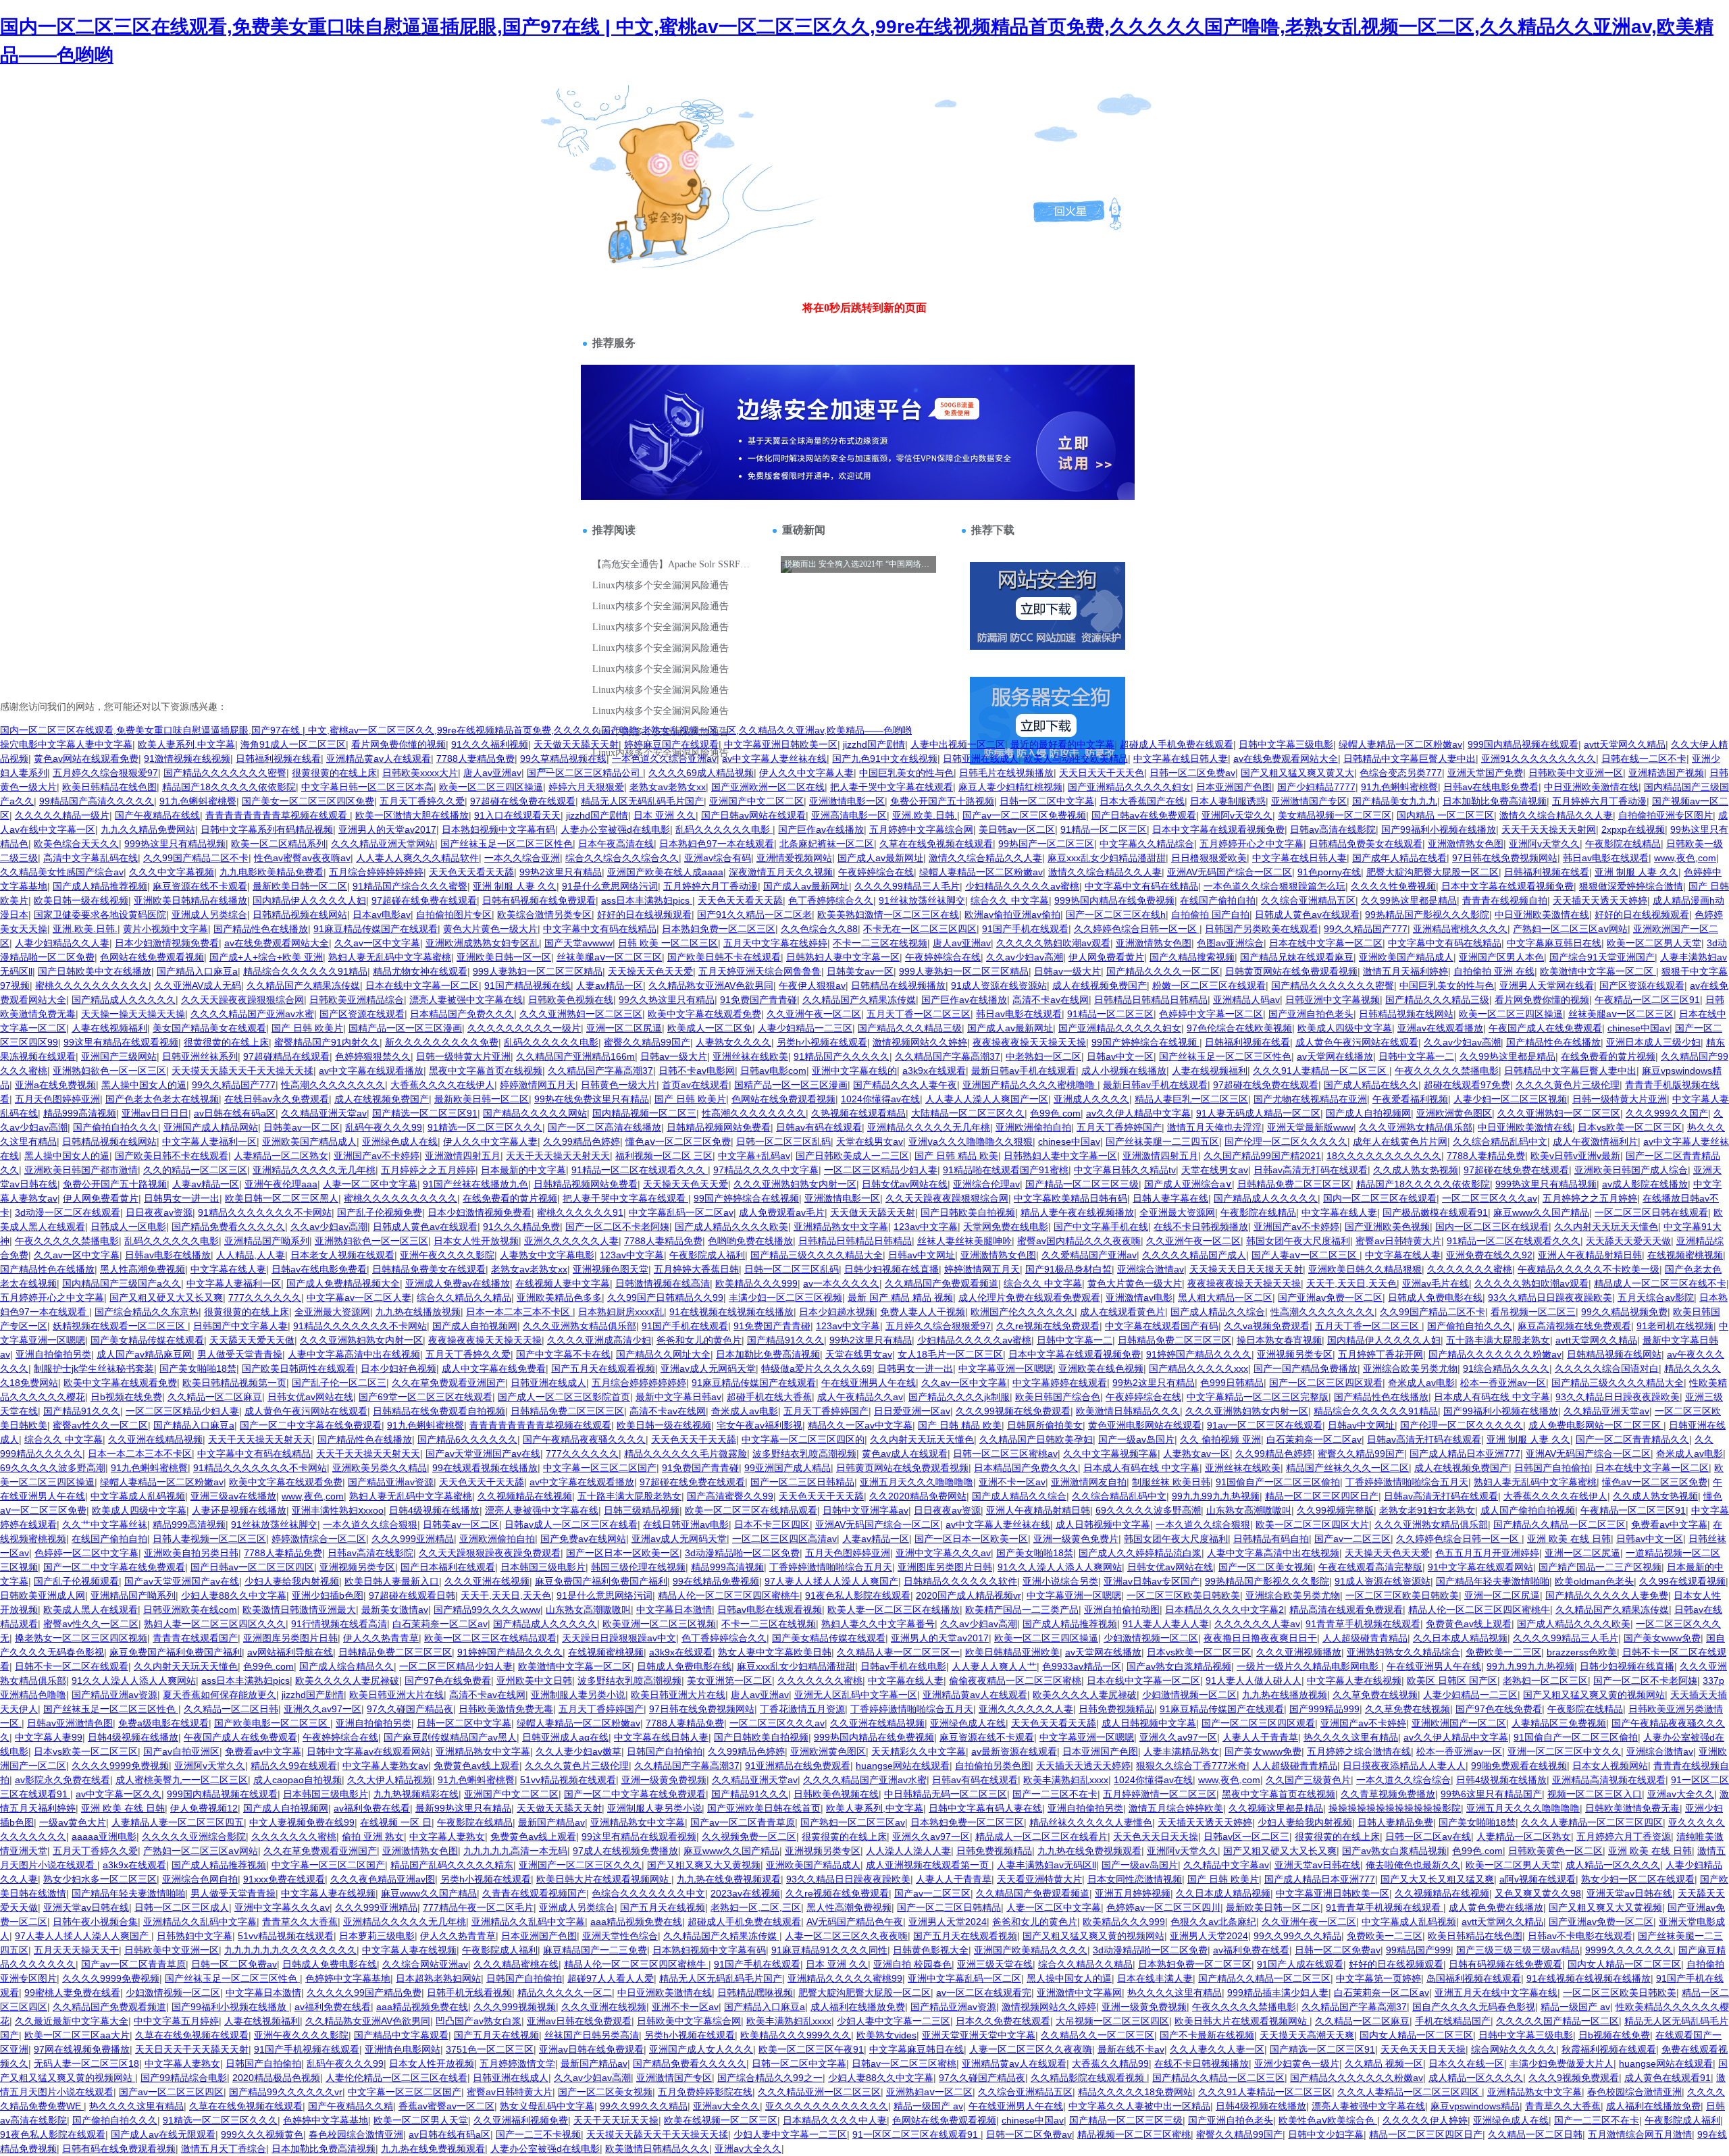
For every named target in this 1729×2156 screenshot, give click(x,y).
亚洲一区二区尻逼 (624, 1028)
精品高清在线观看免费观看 (1346, 1610)
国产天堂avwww (578, 943)
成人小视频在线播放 (1124, 1071)
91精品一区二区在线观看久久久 (640, 1170)
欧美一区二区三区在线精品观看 (751, 1510)
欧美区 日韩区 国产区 (1452, 1680)
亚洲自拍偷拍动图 (1122, 1610)
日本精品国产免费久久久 (462, 1014)
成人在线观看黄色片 (1122, 1312)
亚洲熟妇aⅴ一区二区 (929, 2092)
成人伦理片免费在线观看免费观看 (1029, 1298)
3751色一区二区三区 (490, 2049)
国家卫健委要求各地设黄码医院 (100, 915)
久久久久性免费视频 (1393, 886)
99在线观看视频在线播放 (485, 1468)
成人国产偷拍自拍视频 (1528, 1510)
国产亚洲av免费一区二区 (1330, 1298)
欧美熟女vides (886, 2035)
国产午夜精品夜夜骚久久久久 (584, 1439)
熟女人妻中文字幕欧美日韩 (775, 1652)
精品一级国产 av (1575, 2007)
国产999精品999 (1324, 1709)
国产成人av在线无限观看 (163, 2134)
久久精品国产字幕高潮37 (948, 1056)
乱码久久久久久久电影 (724, 829)
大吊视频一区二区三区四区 (1112, 2021)
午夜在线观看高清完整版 (1370, 1567)
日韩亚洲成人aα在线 (565, 1737)
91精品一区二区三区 (1104, 829)
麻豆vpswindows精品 (1475, 2106)
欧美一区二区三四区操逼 (491, 787)
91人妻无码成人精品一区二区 (1258, 1113)
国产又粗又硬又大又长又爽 (166, 1298)
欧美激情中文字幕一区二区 (1598, 971)
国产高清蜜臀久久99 (730, 1496)
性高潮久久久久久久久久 (333, 1085)
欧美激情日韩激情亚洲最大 (299, 1610)
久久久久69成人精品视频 (701, 773)
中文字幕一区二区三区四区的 (803, 1439)
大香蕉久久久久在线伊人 (442, 1085)
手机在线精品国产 (1453, 2021)
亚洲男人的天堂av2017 (387, 829)
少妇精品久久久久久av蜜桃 (1022, 886)
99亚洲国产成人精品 (788, 1468)
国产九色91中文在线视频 (885, 759)
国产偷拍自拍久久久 (115, 1127)
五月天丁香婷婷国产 (1119, 1127)
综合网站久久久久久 (1514, 2049)
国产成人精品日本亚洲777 (1465, 1454)
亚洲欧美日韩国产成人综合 (1631, 1170)
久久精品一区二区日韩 (231, 1709)
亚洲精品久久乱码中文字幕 (200, 1922)
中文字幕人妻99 (49, 1737)
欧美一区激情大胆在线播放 (412, 815)
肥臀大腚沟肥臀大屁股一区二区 (1433, 872)
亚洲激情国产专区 (1309, 801)
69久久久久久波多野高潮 (53, 1468)
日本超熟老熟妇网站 (438, 1978)
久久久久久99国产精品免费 (364, 1993)
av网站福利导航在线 (290, 1652)
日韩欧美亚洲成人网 (43, 1595)
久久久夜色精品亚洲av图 (383, 1879)
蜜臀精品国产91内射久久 (327, 1042)
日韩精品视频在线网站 (300, 915)
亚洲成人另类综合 (209, 915)
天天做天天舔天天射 (576, 744)
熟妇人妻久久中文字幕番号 (878, 1624)
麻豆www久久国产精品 (1541, 1212)
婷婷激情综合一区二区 (319, 1539)
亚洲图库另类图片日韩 (945, 1567)
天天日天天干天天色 (1102, 773)
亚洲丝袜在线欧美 (750, 1056)
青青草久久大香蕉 (300, 1922)
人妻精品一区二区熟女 (281, 1156)
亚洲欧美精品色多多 (559, 1298)
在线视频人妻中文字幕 (563, 1283)
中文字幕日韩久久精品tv (1125, 1170)
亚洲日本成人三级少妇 (1653, 1042)
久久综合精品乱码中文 (1500, 1141)
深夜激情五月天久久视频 (781, 872)
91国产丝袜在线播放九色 (475, 1184)
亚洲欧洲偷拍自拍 (1033, 1127)
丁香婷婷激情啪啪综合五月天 (1407, 1482)
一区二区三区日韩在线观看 (1651, 1212)
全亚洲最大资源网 (1177, 1212)
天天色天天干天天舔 (694, 1439)
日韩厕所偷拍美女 (1045, 1425)
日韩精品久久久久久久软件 (960, 1581)
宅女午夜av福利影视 (759, 1425)
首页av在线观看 (695, 1085)
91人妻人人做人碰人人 (1254, 1680)
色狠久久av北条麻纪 (1213, 1922)
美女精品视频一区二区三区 (1335, 815)
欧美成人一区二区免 (710, 1028)
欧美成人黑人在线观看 (91, 1610)
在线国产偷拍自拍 (1218, 900)
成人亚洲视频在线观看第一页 (929, 1865)
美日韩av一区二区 (1017, 829)
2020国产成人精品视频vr (969, 1595)
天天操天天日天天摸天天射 (1246, 1269)
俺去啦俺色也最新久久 (1413, 1865)
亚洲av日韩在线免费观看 (579, 2021)
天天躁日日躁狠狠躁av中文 (619, 1638)
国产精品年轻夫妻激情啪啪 (1493, 1581)
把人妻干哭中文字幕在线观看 (892, 787)
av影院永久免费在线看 (62, 1780)
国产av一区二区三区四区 (171, 2092)
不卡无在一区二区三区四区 (920, 929)
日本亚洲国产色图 (1234, 787)
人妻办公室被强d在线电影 (615, 829)
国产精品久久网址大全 (663, 1354)
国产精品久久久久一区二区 (1163, 971)
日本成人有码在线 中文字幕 (1492, 1397)
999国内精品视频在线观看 (1523, 744)
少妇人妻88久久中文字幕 (234, 1595)
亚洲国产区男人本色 (1501, 957)
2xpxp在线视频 (1633, 829)
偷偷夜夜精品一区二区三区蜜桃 (1015, 1680)
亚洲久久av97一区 (322, 1709)
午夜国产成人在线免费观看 (1545, 1028)
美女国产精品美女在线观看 (209, 1028)
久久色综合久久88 (819, 929)
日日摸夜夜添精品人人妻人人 (1404, 1766)
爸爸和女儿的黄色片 (699, 1340)
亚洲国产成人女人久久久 (701, 2049)
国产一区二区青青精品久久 (1632, 1439)
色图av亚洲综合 (1230, 943)
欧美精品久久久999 (756, 1283)
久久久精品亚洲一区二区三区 (819, 2092)
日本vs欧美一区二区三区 (1630, 1127)
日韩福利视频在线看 (278, 759)
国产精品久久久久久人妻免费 (1607, 1595)
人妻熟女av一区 (1196, 1454)
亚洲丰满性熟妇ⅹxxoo (338, 1510)
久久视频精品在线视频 (525, 1496)
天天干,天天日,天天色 (1351, 1283)
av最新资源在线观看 (1014, 1751)
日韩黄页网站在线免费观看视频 (1291, 971)
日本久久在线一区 (1466, 2063)
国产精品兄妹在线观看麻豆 (1297, 957)
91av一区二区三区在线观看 (1265, 1425)
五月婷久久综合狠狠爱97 (105, 773)
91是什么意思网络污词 (610, 886)
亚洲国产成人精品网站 (211, 1127)
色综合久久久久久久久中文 (648, 1893)
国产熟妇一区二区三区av (853, 1822)
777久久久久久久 (265, 1298)
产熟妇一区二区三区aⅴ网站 (1570, 929)
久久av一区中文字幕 (377, 943)
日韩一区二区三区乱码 (783, 1141)
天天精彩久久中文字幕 (919, 1751)
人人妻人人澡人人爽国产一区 (987, 1099)
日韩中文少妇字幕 (1326, 2134)
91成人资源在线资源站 (999, 985)
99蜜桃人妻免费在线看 (72, 1993)
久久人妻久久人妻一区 (1217, 2049)
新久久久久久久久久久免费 (442, 1042)
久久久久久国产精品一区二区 (1557, 2021)
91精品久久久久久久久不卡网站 (265, 1212)
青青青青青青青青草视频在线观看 (278, 815)
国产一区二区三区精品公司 (585, 773)
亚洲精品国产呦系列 (267, 1241)
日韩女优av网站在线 (905, 1184)
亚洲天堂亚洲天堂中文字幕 (979, 2035)
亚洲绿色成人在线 (400, 1141)
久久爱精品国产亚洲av (1089, 1255)
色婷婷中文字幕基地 (348, 1978)
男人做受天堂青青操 (240, 1354)
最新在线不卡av (1131, 2049)
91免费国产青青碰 (758, 1000)
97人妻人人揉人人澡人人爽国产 (831, 1581)
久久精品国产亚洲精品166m (575, 1056)
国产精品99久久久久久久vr (286, 2092)
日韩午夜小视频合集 (95, 1922)
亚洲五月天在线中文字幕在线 (1496, 1993)
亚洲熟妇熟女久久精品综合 (1403, 1652)
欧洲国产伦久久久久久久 (1023, 1312)
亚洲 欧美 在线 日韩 (1569, 1539)
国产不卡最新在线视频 (1207, 2035)
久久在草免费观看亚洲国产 (448, 1383)
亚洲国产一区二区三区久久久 (580, 1865)
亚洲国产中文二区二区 (756, 801)
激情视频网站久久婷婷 (920, 1042)
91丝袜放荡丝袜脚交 (922, 900)
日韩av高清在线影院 (1333, 829)
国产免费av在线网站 (583, 1539)
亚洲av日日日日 (155, 1113)
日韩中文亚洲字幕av (866, 1510)
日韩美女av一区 (860, 971)
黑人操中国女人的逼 (144, 1085)
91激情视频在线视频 (187, 759)
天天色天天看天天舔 (471, 872)
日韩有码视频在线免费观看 (539, 900)
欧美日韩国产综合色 (1058, 1397)
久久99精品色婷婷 (582, 1141)
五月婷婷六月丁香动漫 (1599, 801)
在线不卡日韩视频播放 (1201, 1227)
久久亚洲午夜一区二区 (814, 1014)
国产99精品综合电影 (184, 2078)
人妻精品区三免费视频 (1559, 1723)
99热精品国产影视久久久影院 (1427, 915)
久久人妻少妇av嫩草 (578, 1751)
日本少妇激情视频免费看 (167, 943)
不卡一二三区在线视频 (880, 943)
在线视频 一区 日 (396, 1822)
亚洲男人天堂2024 (948, 1922)
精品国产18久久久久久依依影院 (229, 787)
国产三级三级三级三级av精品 (1518, 1950)
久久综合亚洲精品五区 (1308, 900)
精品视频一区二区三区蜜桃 (1134, 2134)
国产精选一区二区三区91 (425, 1113)
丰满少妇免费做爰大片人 (1562, 2063)
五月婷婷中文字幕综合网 (921, 829)
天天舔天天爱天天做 (1628, 1241)
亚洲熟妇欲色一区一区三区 (109, 1071)
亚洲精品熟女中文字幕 (841, 1227)
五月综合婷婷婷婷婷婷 (376, 872)
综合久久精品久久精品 (464, 1298)
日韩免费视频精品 (1116, 1709)
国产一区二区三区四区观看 (1326, 1383)
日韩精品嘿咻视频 (755, 1993)
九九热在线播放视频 (418, 1312)
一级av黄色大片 (73, 1822)
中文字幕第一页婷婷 (1378, 1978)
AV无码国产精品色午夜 (855, 1922)
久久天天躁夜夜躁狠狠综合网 (242, 1000)
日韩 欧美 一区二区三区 (668, 943)
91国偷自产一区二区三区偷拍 (1278, 1482)
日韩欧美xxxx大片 (420, 773)
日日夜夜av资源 (159, 1212)
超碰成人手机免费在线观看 (1177, 744)
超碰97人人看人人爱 (611, 1978)
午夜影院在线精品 (1623, 844)
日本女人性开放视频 (476, 1241)
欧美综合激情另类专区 (544, 915)
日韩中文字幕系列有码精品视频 (267, 829)
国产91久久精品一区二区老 (754, 915)
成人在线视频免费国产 (1100, 985)
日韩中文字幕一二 (1416, 1056)
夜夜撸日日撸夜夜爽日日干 (1260, 1638)
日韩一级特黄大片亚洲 (463, 1056)
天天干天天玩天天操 (616, 2120)
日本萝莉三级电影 (377, 1936)
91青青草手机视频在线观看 (1363, 1624)
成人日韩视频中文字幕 (1103, 1524)
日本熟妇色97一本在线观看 (717, 844)
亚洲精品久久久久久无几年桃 (929, 1127)
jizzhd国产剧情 (874, 744)
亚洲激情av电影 (1139, 1298)
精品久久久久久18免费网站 (1135, 2092)
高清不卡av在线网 (1051, 1000)
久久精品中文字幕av (1226, 1865)
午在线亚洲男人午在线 (869, 1383)
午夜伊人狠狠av (812, 985)
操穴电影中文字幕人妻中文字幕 (66, 744)
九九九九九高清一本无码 (515, 1851)
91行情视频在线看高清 (339, 1624)
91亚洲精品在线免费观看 (798, 1766)
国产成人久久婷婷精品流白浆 (1140, 1553)
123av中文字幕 (926, 1227)
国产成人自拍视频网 (1368, 1113)
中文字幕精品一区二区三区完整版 (1258, 1397)
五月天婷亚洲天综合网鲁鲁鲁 (760, 971)
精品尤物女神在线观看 (420, 971)
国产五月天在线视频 (663, 1907)
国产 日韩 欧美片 (307, 1028)
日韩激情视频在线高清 (663, 1283)
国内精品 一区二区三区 (1445, 815)
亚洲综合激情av (1151, 1269)
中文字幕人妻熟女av (385, 1766)
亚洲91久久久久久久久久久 (1539, 759)
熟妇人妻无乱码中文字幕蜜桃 (390, 957)
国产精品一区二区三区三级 (1082, 1184)
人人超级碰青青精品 (1365, 1638)
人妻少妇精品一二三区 (805, 1028)
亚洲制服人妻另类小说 (578, 1695)
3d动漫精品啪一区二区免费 (742, 1553)
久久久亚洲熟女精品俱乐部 (1416, 1127)
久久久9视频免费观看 (1574, 2078)
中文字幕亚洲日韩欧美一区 (781, 744)
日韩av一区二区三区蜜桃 (904, 2063)
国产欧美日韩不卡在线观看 (724, 957)
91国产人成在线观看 (1300, 1964)
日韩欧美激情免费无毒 (506, 1709)
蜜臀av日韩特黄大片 (1398, 1241)
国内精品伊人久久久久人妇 (309, 900)
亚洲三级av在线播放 (233, 1496)
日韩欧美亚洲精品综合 (357, 1000)
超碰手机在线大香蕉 (769, 1397)
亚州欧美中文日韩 (534, 1680)
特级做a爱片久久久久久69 (817, 1368)
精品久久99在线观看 (294, 1766)
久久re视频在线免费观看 (1048, 1326)
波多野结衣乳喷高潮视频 (804, 1454)
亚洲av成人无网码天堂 (708, 1368)
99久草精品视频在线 (563, 759)
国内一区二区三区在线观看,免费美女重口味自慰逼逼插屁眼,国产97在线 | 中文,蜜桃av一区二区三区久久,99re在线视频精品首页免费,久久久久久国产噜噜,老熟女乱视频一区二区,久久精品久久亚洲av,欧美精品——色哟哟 (456, 730)
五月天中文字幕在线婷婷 (775, 943)
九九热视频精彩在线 (416, 1794)
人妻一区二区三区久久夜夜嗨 (846, 1936)
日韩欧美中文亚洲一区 (1576, 773)
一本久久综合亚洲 (522, 858)
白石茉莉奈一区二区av (1314, 1439)
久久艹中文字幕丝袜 (105, 1524)
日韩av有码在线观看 (819, 1127)
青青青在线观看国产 (195, 1638)
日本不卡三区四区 (772, 1524)
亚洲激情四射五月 (463, 1156)
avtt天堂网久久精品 (1625, 744)
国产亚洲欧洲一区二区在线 (768, 787)
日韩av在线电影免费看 (1491, 787)
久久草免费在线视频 (1375, 1695)
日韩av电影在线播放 (168, 1255)
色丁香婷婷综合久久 (831, 900)
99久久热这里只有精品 (667, 1000)
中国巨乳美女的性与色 (906, 773)
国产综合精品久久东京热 (147, 1312)
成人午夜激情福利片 (1595, 1141)
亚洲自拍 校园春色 (912, 1964)
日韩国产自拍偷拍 (1552, 1468)
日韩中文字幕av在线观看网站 (368, 1751)
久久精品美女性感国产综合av (62, 872)
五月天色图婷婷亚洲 (57, 1099)
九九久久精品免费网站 (148, 829)
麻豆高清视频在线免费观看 (1574, 1326)
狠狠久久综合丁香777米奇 (1191, 1766)
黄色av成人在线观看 (905, 1454)
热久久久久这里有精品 (1351, 1737)
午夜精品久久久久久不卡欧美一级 (1589, 1269)
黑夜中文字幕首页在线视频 (486, 1071)
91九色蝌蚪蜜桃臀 (1399, 787)
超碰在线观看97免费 (1467, 1085)
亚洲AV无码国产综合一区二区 (1230, 872)
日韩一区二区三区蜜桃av (1005, 1454)
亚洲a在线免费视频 (55, 1085)
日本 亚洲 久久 (665, 815)
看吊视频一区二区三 (1533, 1312)
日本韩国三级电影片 (543, 1567)
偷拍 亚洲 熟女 (373, 1837)
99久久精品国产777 (1366, 929)
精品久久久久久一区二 (565, 1993)
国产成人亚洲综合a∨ (1188, 1184)
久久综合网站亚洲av (425, 1964)
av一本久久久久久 (841, 1283)
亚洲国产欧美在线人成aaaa (665, 872)
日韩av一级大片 (1067, 971)
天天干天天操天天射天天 (558, 1156)
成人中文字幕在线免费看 (494, 1368)
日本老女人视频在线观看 (342, 1255)
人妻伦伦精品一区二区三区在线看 (396, 2078)
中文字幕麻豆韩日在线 (1554, 943)
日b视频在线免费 (126, 1397)
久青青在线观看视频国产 (534, 1893)
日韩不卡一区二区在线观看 (72, 1666)
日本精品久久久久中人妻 (835, 2120)
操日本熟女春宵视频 (1279, 1340)
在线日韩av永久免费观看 (277, 1099)
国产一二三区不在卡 (1055, 1794)
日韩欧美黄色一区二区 (1555, 1851)
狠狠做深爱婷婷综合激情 (1631, 886)
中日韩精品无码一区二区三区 (946, 1794)
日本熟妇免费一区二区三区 (719, 929)
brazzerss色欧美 (1582, 1652)
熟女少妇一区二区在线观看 (1638, 1879)
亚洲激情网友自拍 (1089, 1482)
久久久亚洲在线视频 (487, 1581)
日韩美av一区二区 (302, 1127)
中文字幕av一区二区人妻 (359, 1298)
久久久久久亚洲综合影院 (194, 1837)
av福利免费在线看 (372, 1808)
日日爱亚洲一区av (912, 1411)
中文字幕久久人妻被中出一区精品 (1139, 2106)
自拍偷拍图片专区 (454, 915)
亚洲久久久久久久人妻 (571, 1241)
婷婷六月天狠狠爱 (586, 787)
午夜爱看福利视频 (1410, 1099)
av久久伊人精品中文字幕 (1138, 1113)
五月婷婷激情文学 (517, 2063)
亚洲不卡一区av (1012, 1482)
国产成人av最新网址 (880, 858)
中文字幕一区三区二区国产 (600, 1468)
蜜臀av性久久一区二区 (100, 1425)
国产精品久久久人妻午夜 (905, 1085)
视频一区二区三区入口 (1595, 1794)
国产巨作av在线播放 (821, 829)
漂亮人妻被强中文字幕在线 (466, 1000)
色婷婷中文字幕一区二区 (1211, 1014)
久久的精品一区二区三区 (195, 1170)
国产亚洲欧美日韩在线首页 (764, 1808)
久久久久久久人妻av (1257, 1624)
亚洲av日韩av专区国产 (1152, 1581)
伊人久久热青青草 (381, 1638)
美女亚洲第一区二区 (729, 1680)
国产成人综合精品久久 (346, 1666)
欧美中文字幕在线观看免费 (704, 1014)
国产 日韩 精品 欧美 (956, 1156)
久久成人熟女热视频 (1416, 1170)
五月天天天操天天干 (76, 1950)
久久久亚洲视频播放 (1299, 1652)
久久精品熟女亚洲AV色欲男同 (711, 985)
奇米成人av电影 (1421, 1383)
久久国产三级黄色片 (1308, 1780)
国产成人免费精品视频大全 (343, 1283)
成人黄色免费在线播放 (1496, 1907)
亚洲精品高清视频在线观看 (1609, 1780)
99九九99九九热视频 (1216, 1496)
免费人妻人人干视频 (923, 1312)
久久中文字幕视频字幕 (1110, 1454)
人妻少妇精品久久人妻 (62, 943)
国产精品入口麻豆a (197, 971)
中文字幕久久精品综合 (1147, 844)
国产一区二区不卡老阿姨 (617, 1227)
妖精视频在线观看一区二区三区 (120, 1326)
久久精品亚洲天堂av (324, 1113)
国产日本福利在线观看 (448, 1567)
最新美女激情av (395, 1610)
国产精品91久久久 (785, 1340)
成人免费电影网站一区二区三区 (1596, 1425)
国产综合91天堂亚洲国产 (1602, 957)
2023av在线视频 (745, 1893)
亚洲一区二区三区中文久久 (1564, 1751)
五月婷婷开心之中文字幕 (1251, 844)
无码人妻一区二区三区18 (86, 2063)
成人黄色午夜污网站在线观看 (1357, 1042)
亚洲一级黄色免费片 (1076, 1539)
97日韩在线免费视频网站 (1505, 858)
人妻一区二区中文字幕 (370, 1184)
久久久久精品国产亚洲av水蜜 (252, 1014)
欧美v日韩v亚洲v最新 (1575, 1156)
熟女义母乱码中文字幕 (547, 2106)
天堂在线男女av (870, 1141)
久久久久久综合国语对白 (1607, 1368)
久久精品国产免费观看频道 (941, 1283)
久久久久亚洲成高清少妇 (599, 1340)
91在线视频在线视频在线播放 (731, 1312)
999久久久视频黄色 (262, 2134)
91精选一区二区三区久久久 (485, 1127)
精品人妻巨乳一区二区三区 (1191, 1099)
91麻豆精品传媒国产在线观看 (376, 929)
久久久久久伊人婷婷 (1425, 2120)
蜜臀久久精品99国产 (647, 1042)
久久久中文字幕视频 (172, 872)
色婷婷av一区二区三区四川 (1163, 1907)
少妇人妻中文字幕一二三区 (894, 2021)
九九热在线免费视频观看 (1089, 1851)
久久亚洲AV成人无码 (198, 985)
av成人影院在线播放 (1645, 1184)
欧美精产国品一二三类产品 (1022, 1610)
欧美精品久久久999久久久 (796, 2035)
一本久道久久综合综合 (1403, 1780)
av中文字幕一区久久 (119, 1794)
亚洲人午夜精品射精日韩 (1590, 1255)
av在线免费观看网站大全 (1286, 759)
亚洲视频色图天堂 (611, 1269)
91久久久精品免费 (521, 1227)
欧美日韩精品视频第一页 (234, 1383)
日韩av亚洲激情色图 (70, 1723)
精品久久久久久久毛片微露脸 (686, 1454)
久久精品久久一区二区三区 (1098, 2035)
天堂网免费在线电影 (1006, 1227)
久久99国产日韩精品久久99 (665, 1298)
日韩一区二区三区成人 (182, 1907)
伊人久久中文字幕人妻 (806, 773)
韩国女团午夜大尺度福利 (1298, 1241)
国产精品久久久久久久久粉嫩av (1495, 1354)
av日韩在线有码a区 (235, 1113)
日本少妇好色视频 (398, 1368)
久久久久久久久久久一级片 (524, 1028)
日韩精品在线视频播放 (898, 985)
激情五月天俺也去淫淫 (1214, 1127)
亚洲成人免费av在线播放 (458, 1283)
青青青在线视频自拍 (1505, 900)
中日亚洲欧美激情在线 (1591, 787)
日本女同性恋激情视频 (1135, 1879)
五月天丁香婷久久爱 (422, 801)
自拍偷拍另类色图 (993, 1766)
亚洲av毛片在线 (1436, 1283)
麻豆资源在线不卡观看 (200, 886)
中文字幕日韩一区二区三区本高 (367, 787)
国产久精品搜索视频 (1192, 957)
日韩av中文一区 (1120, 1056)
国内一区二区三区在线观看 (1380, 1198)
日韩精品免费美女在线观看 (1366, 844)
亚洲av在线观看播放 (1440, 1028)
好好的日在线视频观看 (644, 915)
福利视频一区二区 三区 (664, 1156)
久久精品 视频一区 (1384, 2063)
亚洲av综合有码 (718, 858)
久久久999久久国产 (1667, 1113)
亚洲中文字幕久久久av (943, 1553)
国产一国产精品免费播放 (1306, 1368)
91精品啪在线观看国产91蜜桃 (1006, 1170)
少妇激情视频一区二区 (1151, 1638)
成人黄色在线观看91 (1668, 2078)
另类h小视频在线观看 (822, 1042)
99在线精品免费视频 (716, 1581)
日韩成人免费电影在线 (1435, 1298)
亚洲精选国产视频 (1666, 773)
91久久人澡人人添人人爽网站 (1060, 1567)
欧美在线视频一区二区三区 (721, 2120)
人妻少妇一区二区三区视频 (1510, 1099)
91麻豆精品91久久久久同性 (829, 1950)
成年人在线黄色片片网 (1400, 1141)
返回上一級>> (665, 165)
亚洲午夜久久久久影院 (447, 1255)
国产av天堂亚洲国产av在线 (483, 1454)
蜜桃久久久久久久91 (580, 1212)
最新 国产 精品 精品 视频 (900, 1298)
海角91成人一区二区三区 (293, 744)
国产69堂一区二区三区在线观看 (425, 1397)
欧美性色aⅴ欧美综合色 (1328, 2120)
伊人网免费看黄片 (1106, 957)
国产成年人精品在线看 (1399, 858)
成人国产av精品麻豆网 (144, 1354)
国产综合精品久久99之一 (770, 2078)
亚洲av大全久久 (1681, 1794)
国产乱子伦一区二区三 (339, 1383)
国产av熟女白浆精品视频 (1179, 1666)
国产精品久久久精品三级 (1437, 1000)
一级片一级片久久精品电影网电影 (1309, 1666)
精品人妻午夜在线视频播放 (1077, 1212)
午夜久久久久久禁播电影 (1447, 1071)
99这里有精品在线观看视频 (121, 1042)
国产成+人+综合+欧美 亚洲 (266, 957)
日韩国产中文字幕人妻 (240, 1326)
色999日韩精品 (1232, 1383)
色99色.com (1055, 1113)
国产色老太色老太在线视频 (162, 1099)
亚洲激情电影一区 (847, 801)
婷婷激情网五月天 (538, 1085)
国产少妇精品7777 (1316, 787)
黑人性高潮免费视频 (143, 1269)
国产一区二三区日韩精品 (802, 1482)
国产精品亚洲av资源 (391, 1482)
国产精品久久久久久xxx (1198, 1368)
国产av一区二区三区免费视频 (1024, 815)
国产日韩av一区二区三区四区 (252, 1567)
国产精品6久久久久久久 (467, 1439)
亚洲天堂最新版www (1310, 1127)
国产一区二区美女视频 (1266, 1567)
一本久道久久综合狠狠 (370, 1524)
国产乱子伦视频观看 (76, 1581)
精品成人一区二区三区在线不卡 (1660, 1283)
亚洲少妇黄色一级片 (1297, 2063)
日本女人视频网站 (1610, 1766)
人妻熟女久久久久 (733, 1042)
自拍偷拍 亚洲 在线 (1494, 971)
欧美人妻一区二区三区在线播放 (894, 1610)
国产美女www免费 (1662, 1638)
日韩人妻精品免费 (1395, 1822)
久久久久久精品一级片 (62, 815)
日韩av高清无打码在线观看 (1311, 1170)
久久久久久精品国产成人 (1194, 1255)
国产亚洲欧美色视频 (1387, 1227)
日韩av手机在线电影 (903, 1666)
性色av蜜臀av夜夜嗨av (302, 858)
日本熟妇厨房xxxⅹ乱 (621, 1312)
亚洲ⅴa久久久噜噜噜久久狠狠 (971, 1141)
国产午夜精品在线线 (157, 815)
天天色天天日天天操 (1156, 1837)
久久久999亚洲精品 (413, 1539)
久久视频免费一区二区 (749, 1837)
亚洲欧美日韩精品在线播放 (190, 900)
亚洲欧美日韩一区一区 (504, 957)
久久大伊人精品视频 (390, 1780)
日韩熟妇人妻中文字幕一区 (843, 957)
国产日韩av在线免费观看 (1144, 815)
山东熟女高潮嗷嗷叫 (1249, 1510)
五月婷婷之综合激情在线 (1359, 1751)
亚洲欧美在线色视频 (1101, 1368)
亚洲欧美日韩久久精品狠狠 (1365, 1269)
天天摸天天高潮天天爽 (1307, 2035)
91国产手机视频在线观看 (307, 2049)
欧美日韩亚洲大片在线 (396, 1695)
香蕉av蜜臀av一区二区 (446, 2106)
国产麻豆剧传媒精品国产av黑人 (450, 1737)
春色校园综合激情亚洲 (1634, 2092)
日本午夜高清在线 (616, 844)
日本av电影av (382, 915)
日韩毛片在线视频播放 (1006, 773)
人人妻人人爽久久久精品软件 (417, 858)
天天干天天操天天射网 (1549, 829)
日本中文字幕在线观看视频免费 (1218, 829)
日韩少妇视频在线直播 (892, 1269)
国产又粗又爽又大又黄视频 (704, 1865)
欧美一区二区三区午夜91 (811, 2049)
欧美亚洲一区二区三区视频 (659, 1624)
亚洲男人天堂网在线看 (1547, 985)
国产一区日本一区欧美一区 (971, 1539)
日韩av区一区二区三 (1246, 1837)
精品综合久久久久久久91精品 (305, 971)
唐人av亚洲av (492, 773)
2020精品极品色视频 (276, 2078)
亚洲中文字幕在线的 (854, 1071)
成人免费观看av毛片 (782, 1212)
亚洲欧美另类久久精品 (380, 1468)
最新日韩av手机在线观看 (1024, 1071)
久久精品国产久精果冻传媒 (303, 985)
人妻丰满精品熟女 (1181, 1751)
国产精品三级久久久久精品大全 (817, 1255)
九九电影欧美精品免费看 (272, 872)
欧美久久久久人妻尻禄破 (347, 1680)
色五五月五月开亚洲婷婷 (1487, 1553)
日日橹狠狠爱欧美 (1209, 858)
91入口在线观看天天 (517, 815)
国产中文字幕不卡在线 (563, 1354)
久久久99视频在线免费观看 (1013, 1411)
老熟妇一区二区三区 (1545, 1680)
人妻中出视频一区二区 (958, 744)
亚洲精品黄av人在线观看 (379, 759)
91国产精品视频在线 (527, 985)
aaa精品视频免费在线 (636, 1922)
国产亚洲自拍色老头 (1311, 1014)
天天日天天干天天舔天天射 (192, 2049)
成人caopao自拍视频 (298, 1780)
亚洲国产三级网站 (119, 1056)
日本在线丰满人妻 (1155, 1978)
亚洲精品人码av (1246, 1000)
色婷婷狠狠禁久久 (373, 1056)
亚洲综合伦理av (986, 1184)
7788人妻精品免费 (475, 759)
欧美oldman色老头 (1594, 1581)
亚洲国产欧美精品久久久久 (1031, 1950)
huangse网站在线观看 (903, 1766)
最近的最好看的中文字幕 (1062, 744)
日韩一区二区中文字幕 (1047, 801)
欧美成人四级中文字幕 (1345, 1028)
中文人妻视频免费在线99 (302, 1822)
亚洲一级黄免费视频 (664, 1780)
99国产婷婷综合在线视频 (1145, 1042)
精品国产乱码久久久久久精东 (452, 1865)
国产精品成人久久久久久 (124, 1000)
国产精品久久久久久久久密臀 (225, 773)
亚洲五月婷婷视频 (1133, 1893)
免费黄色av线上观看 (1469, 1624)
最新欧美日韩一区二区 (300, 886)
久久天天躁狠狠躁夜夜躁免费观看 (490, 1553)
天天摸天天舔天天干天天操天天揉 (242, 1071)
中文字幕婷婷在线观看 (1060, 1383)
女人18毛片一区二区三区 (950, 1354)
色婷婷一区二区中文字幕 (86, 1553)
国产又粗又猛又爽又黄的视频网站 (1594, 1695)
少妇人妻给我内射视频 (292, 1581)
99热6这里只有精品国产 (1491, 1794)
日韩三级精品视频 (642, 1510)
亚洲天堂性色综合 (620, 1936)
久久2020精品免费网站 (918, 1496)
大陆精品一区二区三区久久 (968, 1113)
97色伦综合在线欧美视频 (1239, 1028)
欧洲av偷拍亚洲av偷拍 (1012, 915)
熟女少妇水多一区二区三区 (100, 1879)
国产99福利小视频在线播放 (1439, 829)
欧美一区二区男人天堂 (1654, 943)
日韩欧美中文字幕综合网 (689, 2021)
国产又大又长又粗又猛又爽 (1437, 1879)
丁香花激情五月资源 (802, 1709)
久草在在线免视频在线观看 (936, 844)
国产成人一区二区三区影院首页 (564, 1397)
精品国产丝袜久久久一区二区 (1347, 1468)
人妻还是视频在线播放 (239, 1510)
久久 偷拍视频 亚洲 (1220, 1439)
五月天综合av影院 (1656, 1298)
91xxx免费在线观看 (284, 1879)
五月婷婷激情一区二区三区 (1160, 1794)
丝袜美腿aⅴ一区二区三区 (609, 957)
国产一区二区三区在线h (1116, 915)
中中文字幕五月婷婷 (176, 2021)
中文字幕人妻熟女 (447, 1837)
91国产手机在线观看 (1025, 929)
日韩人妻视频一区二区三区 (209, 1539)
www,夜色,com (1685, 858)
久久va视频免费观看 (1267, 1326)
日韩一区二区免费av (1192, 773)
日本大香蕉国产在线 (1142, 801)
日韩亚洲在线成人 (981, 759)
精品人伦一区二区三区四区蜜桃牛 (729, 1595)
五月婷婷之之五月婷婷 (428, 1170)
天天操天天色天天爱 (650, 971)
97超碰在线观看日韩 (412, 1595)
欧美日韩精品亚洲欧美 (1012, 1652)
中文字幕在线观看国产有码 (1162, 1326)
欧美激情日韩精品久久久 (1128, 1411)
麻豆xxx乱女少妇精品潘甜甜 (1107, 858)
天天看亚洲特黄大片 (1039, 1879)
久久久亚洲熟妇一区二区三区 (581, 1014)
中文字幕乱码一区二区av (681, 1212)
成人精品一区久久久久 (1613, 1865)
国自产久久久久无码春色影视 (1474, 2007)
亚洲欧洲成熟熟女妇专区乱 (482, 943)
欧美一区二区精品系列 (278, 844)
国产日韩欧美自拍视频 (968, 1212)
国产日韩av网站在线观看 (753, 815)
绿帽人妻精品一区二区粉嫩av (1400, 744)
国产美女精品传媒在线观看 (147, 1340)
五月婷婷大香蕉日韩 (696, 1269)
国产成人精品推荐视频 (100, 886)
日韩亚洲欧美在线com (190, 1610)
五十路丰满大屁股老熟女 (1498, 1340)
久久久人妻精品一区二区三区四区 (1592, 1822)
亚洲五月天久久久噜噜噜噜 (917, 1482)
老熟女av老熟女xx (668, 787)
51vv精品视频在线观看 (568, 1780)
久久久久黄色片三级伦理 (1568, 1085)
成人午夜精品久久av (860, 1397)
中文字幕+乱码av (754, 1156)
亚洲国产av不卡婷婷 (377, 1156)
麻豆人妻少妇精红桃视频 (1010, 787)
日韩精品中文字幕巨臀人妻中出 (1410, 759)
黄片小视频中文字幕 (165, 929)
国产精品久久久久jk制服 (959, 1397)
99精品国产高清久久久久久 (97, 801)
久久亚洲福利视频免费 (521, 2120)
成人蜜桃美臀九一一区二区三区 (182, 1780)
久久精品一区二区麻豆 (215, 1397)
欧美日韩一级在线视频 (81, 900)
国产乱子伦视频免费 (380, 1212)
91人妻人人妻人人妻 (1166, 1624)
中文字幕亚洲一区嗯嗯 (1006, 1368)
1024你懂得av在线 (880, 1099)
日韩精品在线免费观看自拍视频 (439, 1411)
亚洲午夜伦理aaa (281, 1184)
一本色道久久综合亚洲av (664, 759)
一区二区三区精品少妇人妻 (881, 1170)
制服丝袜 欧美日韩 (1171, 1482)
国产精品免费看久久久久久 (228, 1227)
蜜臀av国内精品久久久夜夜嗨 (1079, 1241)
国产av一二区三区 (1352, 1539)
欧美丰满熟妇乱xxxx (1066, 1780)
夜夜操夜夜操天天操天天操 (1029, 1042)
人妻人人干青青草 (1260, 1737)
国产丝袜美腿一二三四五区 (1162, 1141)
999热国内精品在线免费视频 (1114, 900)
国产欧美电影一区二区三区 (272, 1723)
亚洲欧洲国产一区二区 (1459, 1723)
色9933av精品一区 (1082, 1666)
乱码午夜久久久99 (384, 1127)
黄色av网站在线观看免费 (86, 759)
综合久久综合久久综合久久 (622, 858)
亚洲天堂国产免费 (1485, 773)
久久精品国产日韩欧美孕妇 (1036, 1439)
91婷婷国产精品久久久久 (1199, 1354)
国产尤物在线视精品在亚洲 (1310, 1099)
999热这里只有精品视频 (175, 844)
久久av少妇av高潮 (1025, 957)
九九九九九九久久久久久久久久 (290, 1950)
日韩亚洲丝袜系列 (200, 1056)
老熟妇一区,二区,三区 (756, 1907)
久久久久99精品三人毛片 (907, 886)
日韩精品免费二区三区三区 (1294, 1184)
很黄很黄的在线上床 (334, 773)
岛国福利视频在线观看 (1474, 1978)
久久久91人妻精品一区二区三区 (1321, 1071)
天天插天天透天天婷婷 (1600, 900)
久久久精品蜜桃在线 (516, 1964)
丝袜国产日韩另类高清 (592, 2035)
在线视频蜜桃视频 (1685, 1255)
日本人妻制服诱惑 (1228, 801)
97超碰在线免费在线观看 (523, 801)
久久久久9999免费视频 (120, 1766)
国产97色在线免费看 (448, 1680)
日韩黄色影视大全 (931, 1950)
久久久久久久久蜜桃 (1470, 1269)
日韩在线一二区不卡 (1644, 759)
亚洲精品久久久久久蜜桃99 (845, 1978)
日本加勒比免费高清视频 (1495, 801)
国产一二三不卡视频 (538, 2134)
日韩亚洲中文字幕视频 (1333, 1000)
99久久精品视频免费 (1624, 1312)
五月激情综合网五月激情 (1640, 2134)
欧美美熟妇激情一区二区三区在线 (888, 915)
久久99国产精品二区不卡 (196, 858)
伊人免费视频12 (204, 1808)
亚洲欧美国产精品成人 (1406, 957)
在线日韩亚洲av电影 (686, 1524)
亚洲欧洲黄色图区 (1454, 1113)
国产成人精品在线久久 (1371, 1085)
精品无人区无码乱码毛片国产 (642, 801)
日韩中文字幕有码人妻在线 (985, 1808)
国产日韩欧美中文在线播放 (95, 971)
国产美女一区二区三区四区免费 (308, 801)
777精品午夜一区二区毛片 (478, 1907)
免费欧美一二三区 (1503, 1652)
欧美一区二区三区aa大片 (77, 2035)
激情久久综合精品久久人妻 (1556, 815)
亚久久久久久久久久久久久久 (827, 2106)
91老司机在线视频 (1675, 1326)
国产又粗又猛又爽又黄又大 (1297, 773)
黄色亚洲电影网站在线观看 (1145, 1425)
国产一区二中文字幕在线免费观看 (311, 1425)
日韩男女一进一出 (182, 1198)
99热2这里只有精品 (561, 872)
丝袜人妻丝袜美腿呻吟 (964, 1241)
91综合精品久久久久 (1506, 1368)
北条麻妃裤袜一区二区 (827, 844)
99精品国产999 (1418, 1950)
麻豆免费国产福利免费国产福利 (601, 1581)
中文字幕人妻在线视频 (1354, 1680)
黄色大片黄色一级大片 (490, 929)
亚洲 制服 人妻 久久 (1636, 872)
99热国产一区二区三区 (1046, 844)
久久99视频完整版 (1335, 1510)
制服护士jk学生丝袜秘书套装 (94, 1368)
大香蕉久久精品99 (1110, 2063)
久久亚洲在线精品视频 (155, 1439)
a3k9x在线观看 (934, 1071)
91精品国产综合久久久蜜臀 (410, 886)
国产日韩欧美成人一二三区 (852, 1156)
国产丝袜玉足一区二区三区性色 (507, 844)
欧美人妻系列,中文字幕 (186, 744)
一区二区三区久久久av (1490, 1198)
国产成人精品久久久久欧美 (731, 1227)
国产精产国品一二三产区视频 (1600, 1567)
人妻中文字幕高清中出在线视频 (354, 1354)
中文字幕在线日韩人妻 (1181, 759)
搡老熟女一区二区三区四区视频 (81, 1638)
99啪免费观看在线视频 (1519, 1766)
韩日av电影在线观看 (1606, 858)
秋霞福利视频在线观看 (1609, 2049)
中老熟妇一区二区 (1043, 1056)
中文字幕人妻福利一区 (209, 1141)
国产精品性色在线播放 (261, 929)
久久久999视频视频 (515, 2007)
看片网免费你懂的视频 (398, 744)
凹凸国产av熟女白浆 (479, 2021)
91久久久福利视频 (490, 744)
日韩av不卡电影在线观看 (1580, 1936)
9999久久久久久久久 (1629, 1950)
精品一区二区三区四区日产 (1322, 1496)
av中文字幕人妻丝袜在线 (774, 759)
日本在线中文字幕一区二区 (1326, 943)
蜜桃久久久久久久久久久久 (92, 985)
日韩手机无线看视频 (469, 1993)
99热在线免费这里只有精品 (592, 1099)
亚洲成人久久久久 (1091, 1099)
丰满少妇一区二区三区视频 (785, 1298)
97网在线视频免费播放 (82, 2049)
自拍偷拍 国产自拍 (1210, 915)
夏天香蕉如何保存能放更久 (220, 1695)
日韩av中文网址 (922, 1255)
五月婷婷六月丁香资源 (1624, 1837)
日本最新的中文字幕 (523, 1170)
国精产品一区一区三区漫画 (405, 1028)
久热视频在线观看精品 (858, 1113)
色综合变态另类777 (1401, 773)
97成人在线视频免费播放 (625, 1851)
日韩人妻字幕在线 (1170, 1198)
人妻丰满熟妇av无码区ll (1047, 1865)
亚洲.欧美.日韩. (925, 815)
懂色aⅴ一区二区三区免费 (678, 1141)
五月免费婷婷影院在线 (705, 2092)
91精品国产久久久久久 (842, 1056)
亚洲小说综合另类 (1060, 1581)
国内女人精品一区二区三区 (1624, 1964)
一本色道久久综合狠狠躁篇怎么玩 (1274, 886)
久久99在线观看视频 (1682, 1581)
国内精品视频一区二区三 (644, 1113)
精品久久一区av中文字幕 (860, 1425)
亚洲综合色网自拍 (200, 1879)
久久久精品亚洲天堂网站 (383, 844)
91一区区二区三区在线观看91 (917, 2134)
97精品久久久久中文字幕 (766, 1170)
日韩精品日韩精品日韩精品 (1151, 1000)
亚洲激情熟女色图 (1466, 844)
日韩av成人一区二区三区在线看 (571, 1524)
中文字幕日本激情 (674, 1610)
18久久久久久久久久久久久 (1384, 1156)
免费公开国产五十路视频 (942, 801)
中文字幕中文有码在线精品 (1141, 886)
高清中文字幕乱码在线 (91, 858)
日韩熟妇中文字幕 (195, 1936)
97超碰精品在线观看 (286, 1056)
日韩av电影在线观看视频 (770, 1610)
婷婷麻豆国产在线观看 (671, 744)
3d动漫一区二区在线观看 (68, 1212)
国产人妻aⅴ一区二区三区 (1306, 1255)
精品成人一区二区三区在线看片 (1041, 1837)
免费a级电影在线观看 (163, 1723)
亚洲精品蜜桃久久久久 (1460, 929)
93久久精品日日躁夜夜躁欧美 (1550, 1298)
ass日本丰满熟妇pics (647, 900)
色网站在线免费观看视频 (152, 957)
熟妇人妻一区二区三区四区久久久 (215, 1624)
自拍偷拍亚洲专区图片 (1666, 815)
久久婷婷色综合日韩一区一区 (1137, 929)
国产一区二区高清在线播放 (604, 1127)
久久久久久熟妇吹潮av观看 (1053, 943)
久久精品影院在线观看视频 (1089, 2078)
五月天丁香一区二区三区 (919, 1014)
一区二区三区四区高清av (784, 1539)
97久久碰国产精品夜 (410, 1709)
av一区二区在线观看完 (984, 1993)
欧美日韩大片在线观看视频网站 (604, 1879)
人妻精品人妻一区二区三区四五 (178, 1822)
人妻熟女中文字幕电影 (547, 1255)
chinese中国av (1638, 1028)
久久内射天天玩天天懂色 (1606, 1227)
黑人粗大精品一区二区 (1225, 1298)
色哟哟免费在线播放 (750, 1241)
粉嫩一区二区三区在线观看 (1209, 985)
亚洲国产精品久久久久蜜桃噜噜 (1030, 1085)
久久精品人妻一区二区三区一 (898, 1652)
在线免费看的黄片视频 (1608, 1056)
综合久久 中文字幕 (1010, 900)
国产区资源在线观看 (1642, 985)
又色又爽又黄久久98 (1538, 1893)
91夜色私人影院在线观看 (858, 1595)
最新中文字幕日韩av (678, 1397)
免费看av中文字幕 (1669, 1524)
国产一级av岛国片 (1136, 1439)
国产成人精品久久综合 (1218, 1312)
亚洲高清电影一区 (849, 815)
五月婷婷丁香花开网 (1380, 1354)
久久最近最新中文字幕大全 (72, 2021)
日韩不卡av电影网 (697, 1071)
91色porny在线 (1329, 872)
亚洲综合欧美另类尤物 (1410, 1368)
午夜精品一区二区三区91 (1647, 1000)
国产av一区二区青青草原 (743, 1822)
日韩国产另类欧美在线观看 (1262, 929)
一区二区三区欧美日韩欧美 (1183, 1595)
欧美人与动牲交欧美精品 (1076, 759)
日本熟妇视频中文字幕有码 (498, 829)
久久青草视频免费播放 (1388, 1794)
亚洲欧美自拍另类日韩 (191, 1553)
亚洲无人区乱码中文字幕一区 (856, 1695)
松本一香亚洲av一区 (1503, 1383)
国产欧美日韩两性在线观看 (299, 1368)
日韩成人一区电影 (128, 1227)
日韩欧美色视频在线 (571, 1000)
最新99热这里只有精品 (463, 1808)
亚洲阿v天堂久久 (1237, 815)
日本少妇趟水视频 (837, 1312)
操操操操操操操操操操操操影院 (1395, 1808)
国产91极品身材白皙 (1068, 1269)
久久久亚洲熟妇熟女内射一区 (795, 1184)
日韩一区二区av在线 (1428, 1837)
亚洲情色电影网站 (403, 2049)
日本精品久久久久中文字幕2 (1224, 1610)
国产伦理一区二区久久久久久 (1286, 1141)
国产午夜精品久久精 (351, 2106)
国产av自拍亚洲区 (181, 1751)
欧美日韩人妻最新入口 (392, 1581)
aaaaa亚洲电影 (104, 1837)
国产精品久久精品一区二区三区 (1559, 1524)
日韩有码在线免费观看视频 (119, 2149)
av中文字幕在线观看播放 (371, 1071)
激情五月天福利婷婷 (1405, 971)
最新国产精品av (551, 1822)
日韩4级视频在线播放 (434, 1510)
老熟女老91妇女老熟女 (1427, 1510)
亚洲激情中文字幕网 (1079, 1993)
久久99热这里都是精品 (1409, 900)
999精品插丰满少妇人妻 (1278, 1993)
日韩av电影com (773, 1071)
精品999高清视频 (80, 1113)
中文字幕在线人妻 (1339, 1212)
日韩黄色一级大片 (619, 1085)
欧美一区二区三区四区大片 (1312, 1524)
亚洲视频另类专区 (1295, 1354)
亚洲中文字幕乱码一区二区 (964, 1978)
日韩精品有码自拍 (1271, 1539)
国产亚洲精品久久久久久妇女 (1129, 787)
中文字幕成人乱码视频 (138, 1496)
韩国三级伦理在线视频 (638, 1567)
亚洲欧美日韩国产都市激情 (81, 1170)
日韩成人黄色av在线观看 (1307, 915)
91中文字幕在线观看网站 (1480, 1567)
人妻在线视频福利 (109, 1028)
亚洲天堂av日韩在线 (1317, 1865)
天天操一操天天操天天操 (133, 1014)
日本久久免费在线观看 (1003, 2021)
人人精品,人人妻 (251, 1255)
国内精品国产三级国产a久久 (122, 1283)
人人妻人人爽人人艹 (994, 1666)
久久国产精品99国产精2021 (1262, 1156)
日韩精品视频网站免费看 (719, 1127)
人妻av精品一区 (610, 985)
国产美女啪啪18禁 (198, 1368)
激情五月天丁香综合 (224, 2149)
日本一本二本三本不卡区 (519, 1312)
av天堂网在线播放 (1335, 1056)
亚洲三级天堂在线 (995, 1964)
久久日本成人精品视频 (1460, 1638)
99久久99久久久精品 (1297, 1936)
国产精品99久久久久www (487, 1610)
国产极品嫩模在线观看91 (1435, 1212)
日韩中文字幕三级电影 (1286, 744)
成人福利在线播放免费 (858, 2007)
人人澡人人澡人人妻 (908, 1851)
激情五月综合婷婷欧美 (1176, 1808)
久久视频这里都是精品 (1276, 1808)
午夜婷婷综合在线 (876, 872)
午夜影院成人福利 (707, 1255)
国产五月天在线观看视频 (603, 1368)
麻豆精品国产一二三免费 (595, 1950)
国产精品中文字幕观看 (401, 2035)
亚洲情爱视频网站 (794, 858)
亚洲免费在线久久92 (1489, 1255)
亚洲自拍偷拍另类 (53, 1354)
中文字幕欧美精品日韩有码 (1070, 1198)
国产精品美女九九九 (1395, 801)
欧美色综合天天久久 (76, 844)
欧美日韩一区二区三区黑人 (282, 1198)
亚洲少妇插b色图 (328, 1595)
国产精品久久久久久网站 (535, 1113)
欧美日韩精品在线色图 (109, 787)
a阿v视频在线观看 (1538, 1879)
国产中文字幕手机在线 (1101, 1227)
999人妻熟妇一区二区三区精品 (538, 971)
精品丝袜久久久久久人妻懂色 (1091, 1822)
